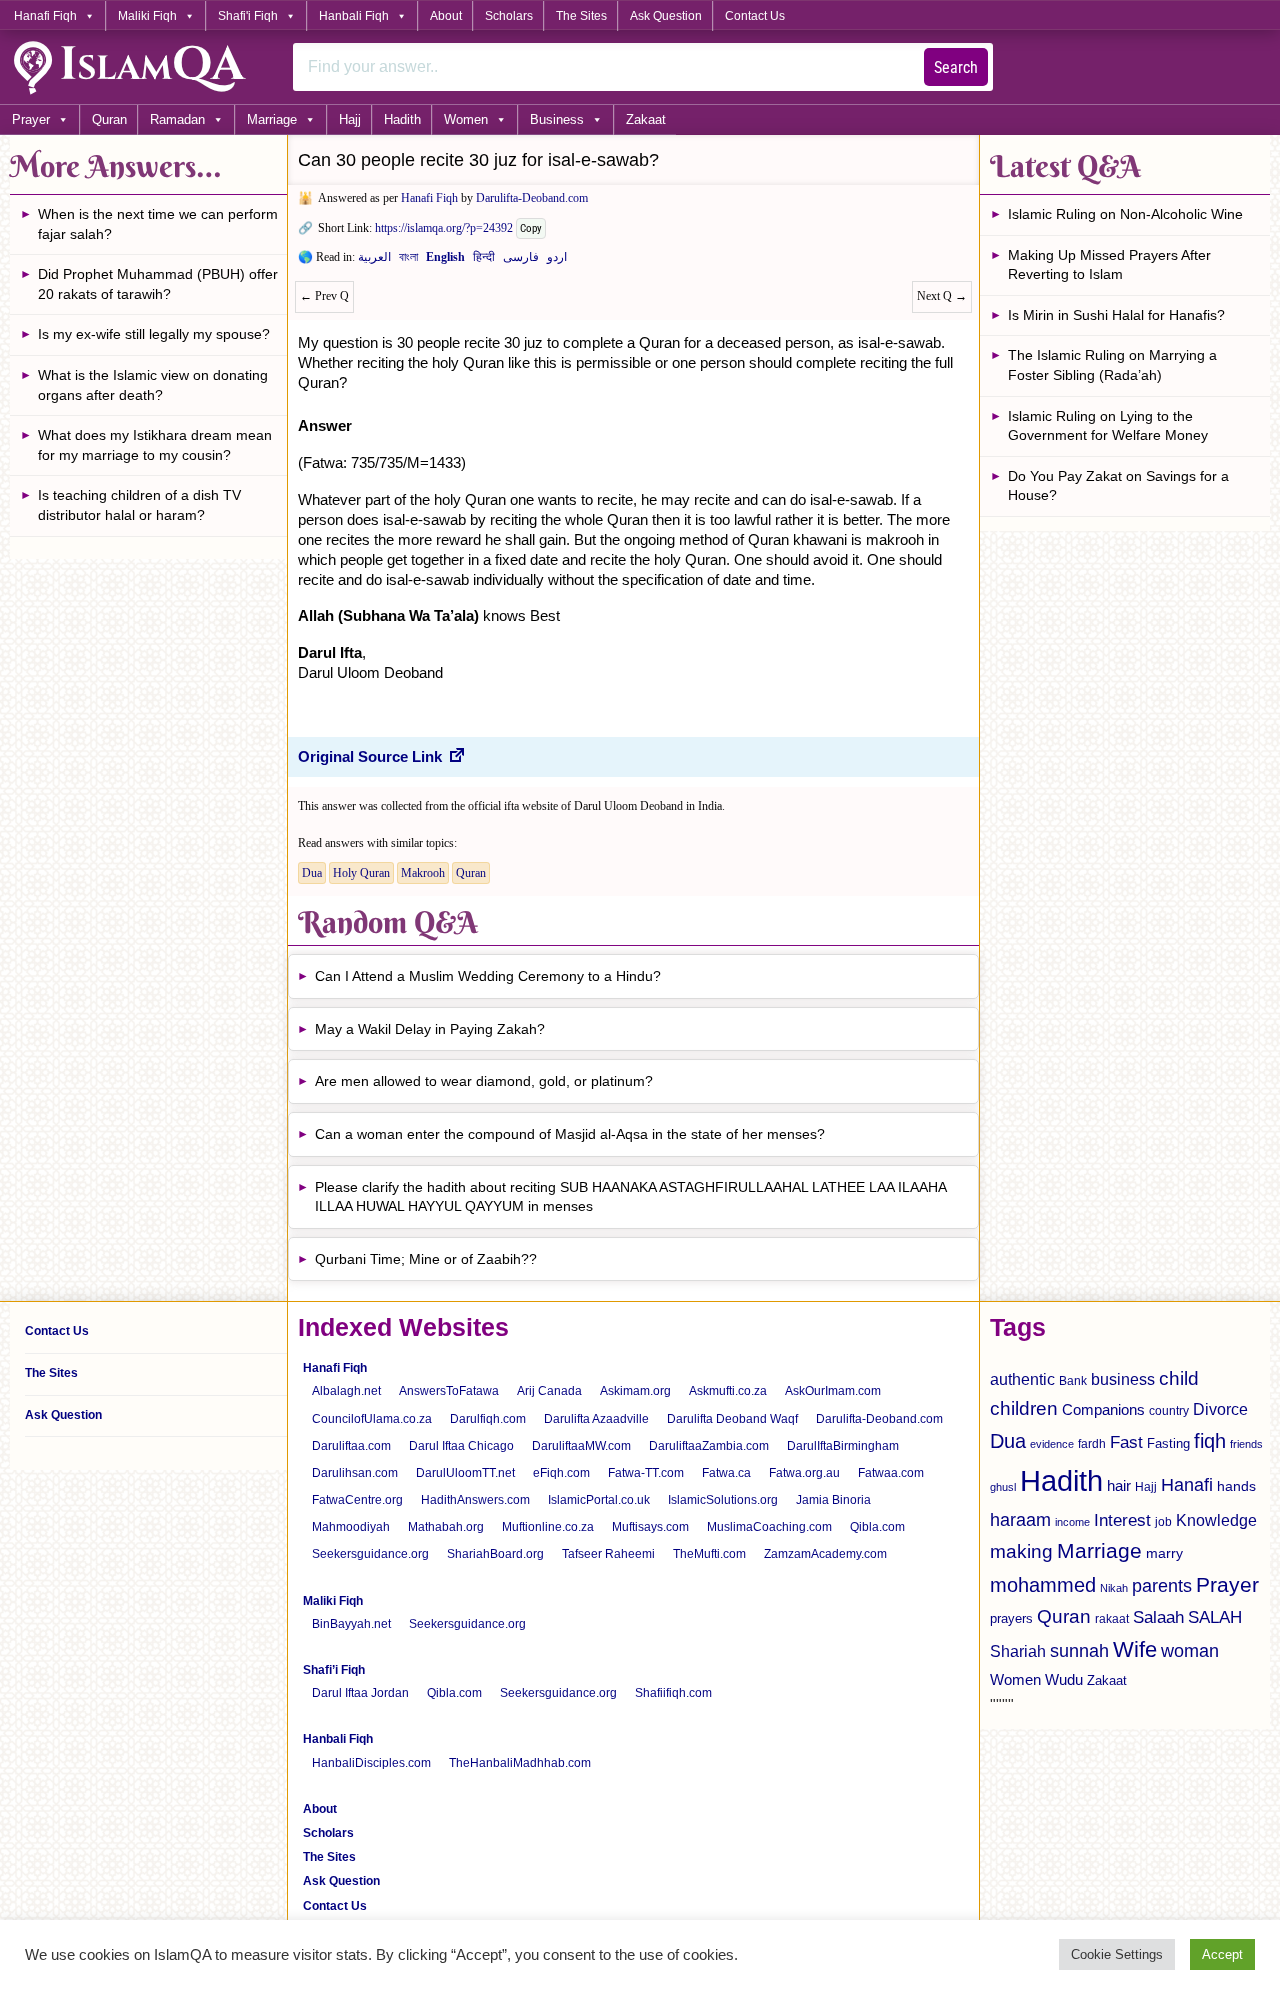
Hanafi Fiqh (45, 16)
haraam (1020, 1519)
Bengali (408, 261)
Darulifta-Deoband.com (532, 198)
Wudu (1064, 1680)
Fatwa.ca (726, 1473)
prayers (1011, 1618)
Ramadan (177, 119)
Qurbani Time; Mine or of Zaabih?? (426, 1259)
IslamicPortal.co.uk (599, 1500)
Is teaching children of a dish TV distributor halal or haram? (139, 505)
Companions (1103, 1409)
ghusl (1003, 1487)
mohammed (1043, 1585)
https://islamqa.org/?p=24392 (444, 228)
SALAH (1215, 1617)
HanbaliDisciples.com (371, 1763)
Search (956, 67)
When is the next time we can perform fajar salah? (158, 224)
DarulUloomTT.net (465, 1473)
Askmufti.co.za (728, 1391)
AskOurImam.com (833, 1391)
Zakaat (646, 119)
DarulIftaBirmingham (843, 1446)
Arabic (374, 261)
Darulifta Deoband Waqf (732, 1419)
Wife (1135, 1649)
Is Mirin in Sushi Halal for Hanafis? (1116, 315)
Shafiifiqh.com (673, 1693)
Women (466, 119)
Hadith (402, 119)
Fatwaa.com (891, 1473)
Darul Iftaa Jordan (360, 1693)
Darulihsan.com (355, 1473)
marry (1164, 1553)
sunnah (1079, 1650)
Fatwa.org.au (804, 1473)
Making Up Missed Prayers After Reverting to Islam (1109, 265)
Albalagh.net (346, 1391)
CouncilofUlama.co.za (372, 1419)
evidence (1052, 1444)
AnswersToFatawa (449, 1391)
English (445, 261)
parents (1162, 1586)
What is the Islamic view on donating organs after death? (153, 385)
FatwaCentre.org (357, 1500)
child (1179, 1378)
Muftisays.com (650, 1527)
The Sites (581, 16)
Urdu (557, 261)
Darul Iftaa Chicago (461, 1446)
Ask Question (666, 16)
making (1021, 1551)
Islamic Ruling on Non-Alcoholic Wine (1125, 214)
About (446, 16)
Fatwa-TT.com (646, 1473)
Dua (312, 873)
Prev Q (324, 296)
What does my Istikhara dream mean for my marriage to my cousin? (155, 445)
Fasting (1168, 1443)
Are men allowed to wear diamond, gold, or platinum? (484, 1081)
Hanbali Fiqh (354, 16)
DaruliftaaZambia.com (709, 1446)
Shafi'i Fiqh (248, 16)
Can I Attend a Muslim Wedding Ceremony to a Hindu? (488, 976)
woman (1190, 1651)
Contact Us (755, 16)
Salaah (1158, 1617)
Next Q (942, 296)
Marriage (272, 119)
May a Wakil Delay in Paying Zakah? (430, 1029)
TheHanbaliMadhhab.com (520, 1763)
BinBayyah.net (351, 1624)
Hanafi (1187, 1485)
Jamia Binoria (833, 1500)
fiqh (1210, 1441)
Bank (1073, 1381)
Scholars (509, 16)
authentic (1022, 1379)
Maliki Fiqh (147, 16)
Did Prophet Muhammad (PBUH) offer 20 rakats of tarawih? (158, 284)
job (1163, 1522)
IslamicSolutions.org (723, 1500)
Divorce (1220, 1409)
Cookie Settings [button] (1117, 1954)
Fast (1126, 1442)
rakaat (1112, 1619)
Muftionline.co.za (548, 1527)
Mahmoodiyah (351, 1527)
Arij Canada (549, 1391)
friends (1246, 1444)
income (1072, 1522)
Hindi (484, 261)
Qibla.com (877, 1527)
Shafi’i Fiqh (334, 1670)
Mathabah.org (446, 1527)
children (1024, 1408)
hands (1236, 1486)
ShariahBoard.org (495, 1554)
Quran (109, 119)
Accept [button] (1222, 1954)
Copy (531, 228)
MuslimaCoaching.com (769, 1527)
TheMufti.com (709, 1554)
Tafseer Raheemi (608, 1554)
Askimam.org (635, 1391)
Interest (1122, 1520)
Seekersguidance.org (370, 1554)
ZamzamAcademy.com (825, 1554)
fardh (1092, 1444)
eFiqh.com (561, 1473)
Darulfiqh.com (488, 1419)
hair (1119, 1485)
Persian (521, 261)
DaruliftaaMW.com (581, 1446)
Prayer (31, 119)
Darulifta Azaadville (596, 1419)
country (1169, 1411)
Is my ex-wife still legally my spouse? (154, 334)
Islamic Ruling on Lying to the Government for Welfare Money (1108, 426)
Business (557, 119)
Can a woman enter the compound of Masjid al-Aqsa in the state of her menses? (570, 1134)
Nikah (1114, 1588)
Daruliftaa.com (351, 1446)
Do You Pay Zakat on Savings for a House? (1118, 486)
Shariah (1018, 1651)
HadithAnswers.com (475, 1500)
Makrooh (423, 873)
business (1123, 1379)
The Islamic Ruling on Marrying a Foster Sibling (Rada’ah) (1112, 365)
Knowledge (1216, 1520)
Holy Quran (361, 873)
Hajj (350, 119)
